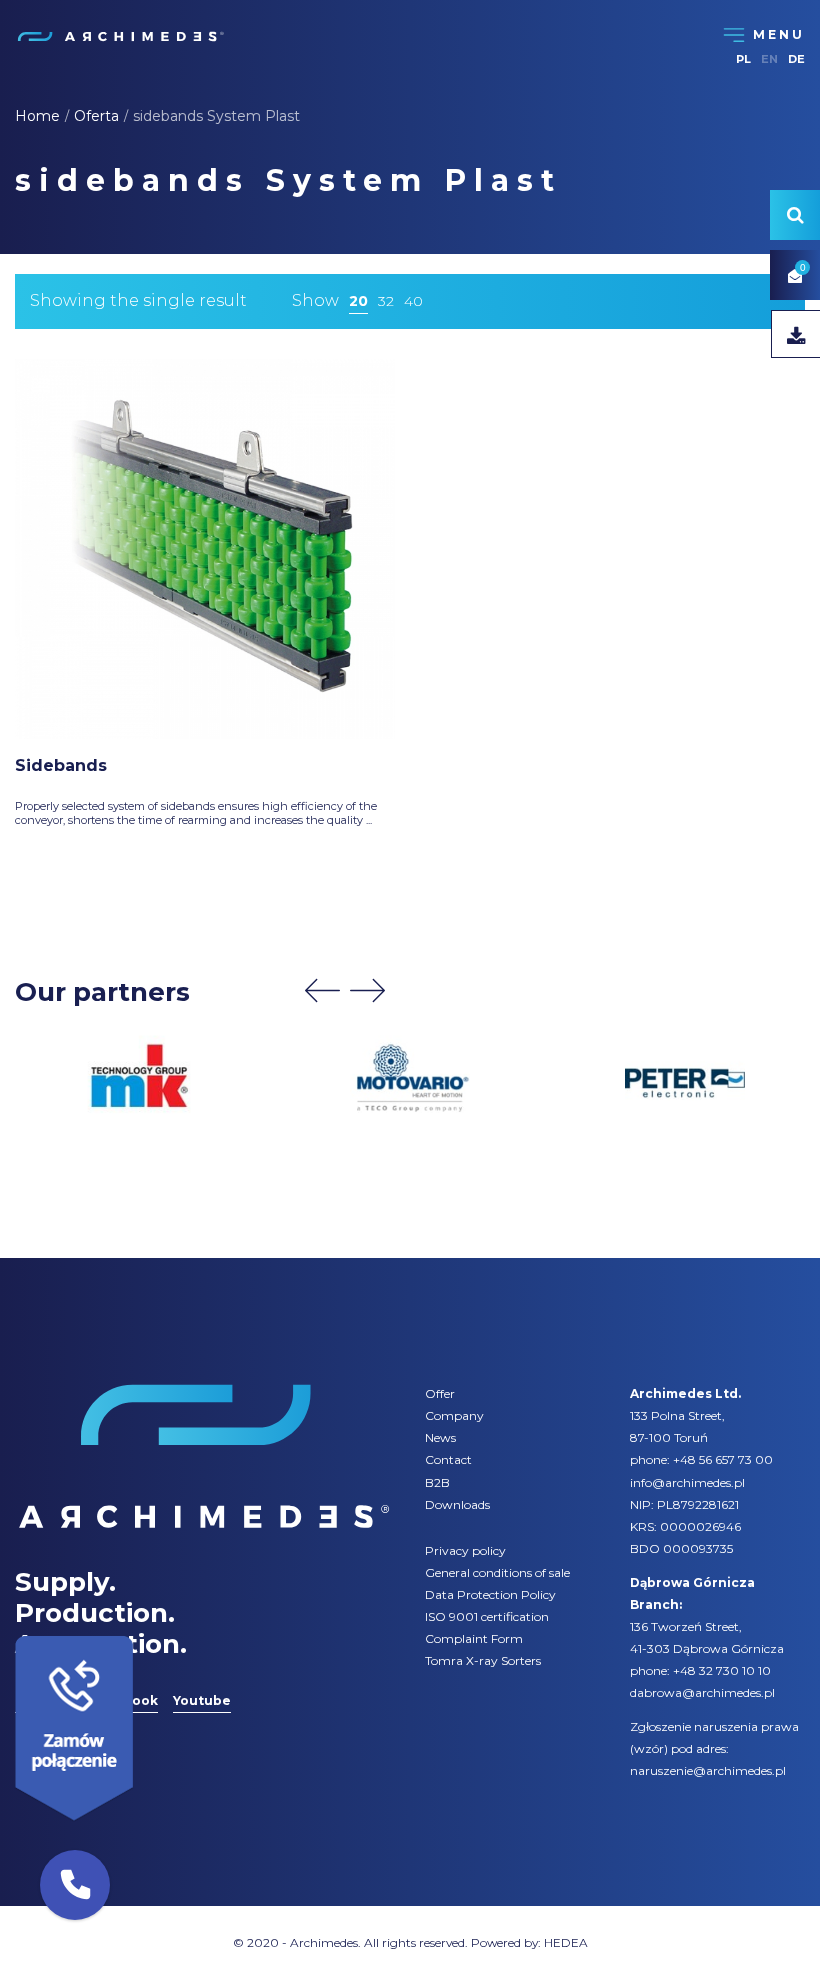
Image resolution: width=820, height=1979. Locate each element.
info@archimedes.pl (687, 1482)
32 (386, 301)
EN (769, 59)
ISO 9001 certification (487, 1616)
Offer (440, 1393)
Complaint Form (474, 1638)
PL (743, 59)
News (440, 1437)
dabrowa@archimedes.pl (702, 1692)
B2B (437, 1482)
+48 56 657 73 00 (723, 1459)
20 (358, 301)
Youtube (202, 1700)
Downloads (457, 1504)
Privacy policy (465, 1550)
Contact (448, 1459)
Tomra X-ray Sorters (483, 1660)
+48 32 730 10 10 (722, 1670)
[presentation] (322, 990)
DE (796, 59)
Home (37, 116)
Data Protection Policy (490, 1594)
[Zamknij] (140, 1631)
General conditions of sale (497, 1572)
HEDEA (566, 1942)
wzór (649, 1748)
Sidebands (61, 765)
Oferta (96, 116)
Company (454, 1415)
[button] (75, 1885)
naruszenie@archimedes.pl (708, 1770)
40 (413, 301)
